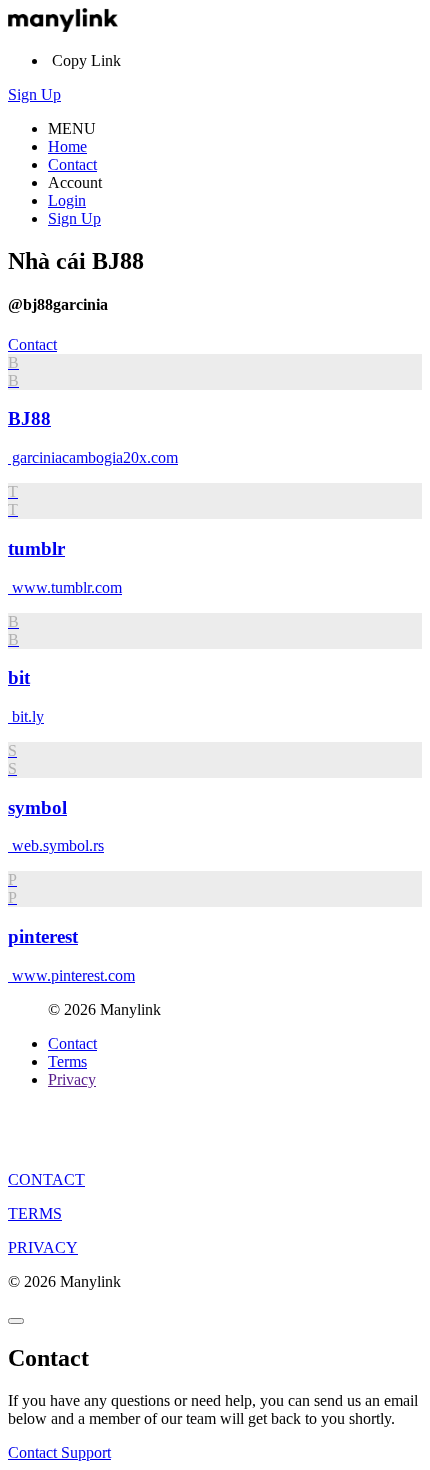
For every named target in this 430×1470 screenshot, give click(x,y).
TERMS (35, 1213)
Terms (67, 1061)
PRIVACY (43, 1247)
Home (67, 146)
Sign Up (34, 94)
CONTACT (46, 1179)
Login (67, 200)
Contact (72, 164)
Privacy (72, 1079)
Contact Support (59, 1452)
